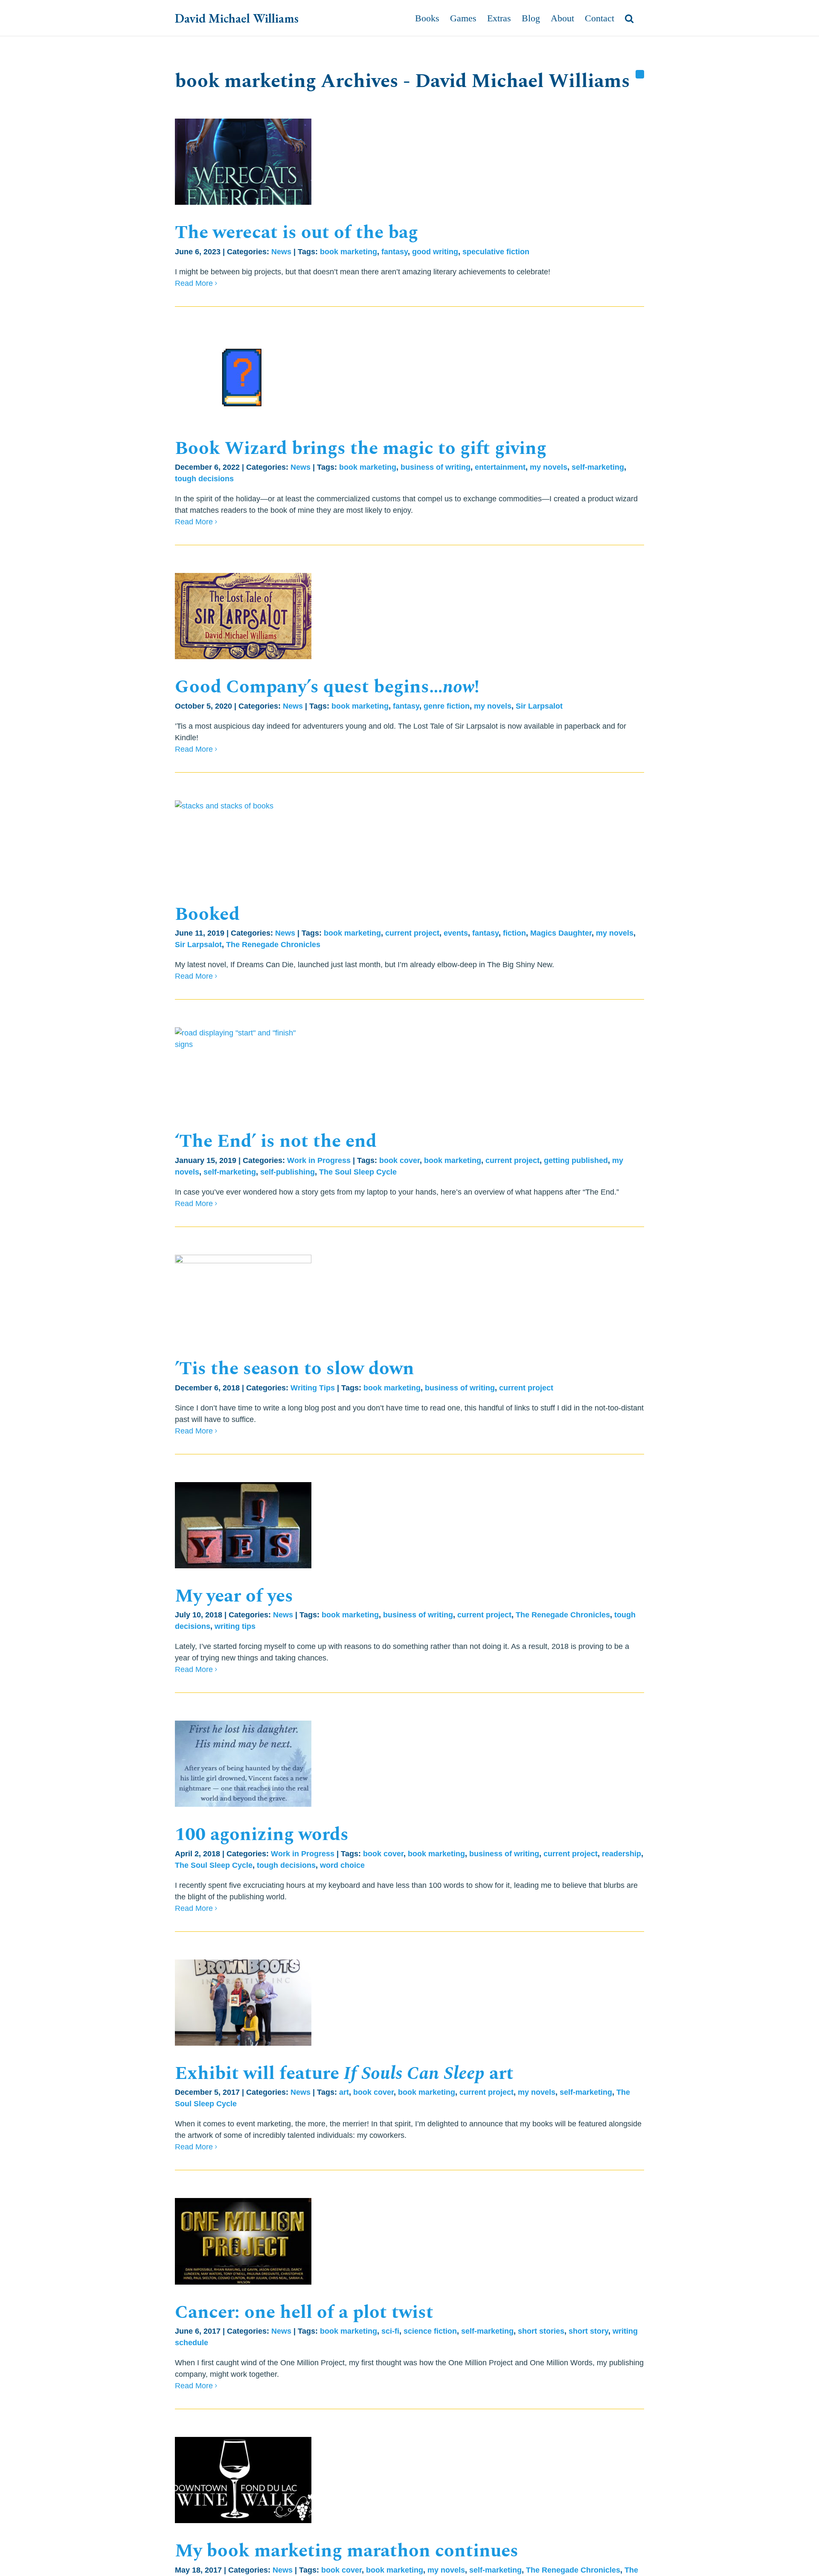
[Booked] (243, 843)
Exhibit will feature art (344, 2073)
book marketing (349, 252)
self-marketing (598, 467)
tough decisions (204, 479)
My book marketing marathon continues (347, 2551)
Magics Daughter (561, 933)
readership (622, 1854)
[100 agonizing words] (243, 1764)
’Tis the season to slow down (295, 1369)
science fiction (430, 2331)
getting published (576, 1160)
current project (412, 933)
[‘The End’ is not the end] (243, 1070)
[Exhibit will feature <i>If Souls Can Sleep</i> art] (243, 2003)
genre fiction (447, 706)
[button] (629, 18)
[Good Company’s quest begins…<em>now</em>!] (243, 616)
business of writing (436, 467)
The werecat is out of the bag (296, 233)
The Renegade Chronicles (273, 945)
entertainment (500, 467)
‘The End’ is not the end (276, 1141)
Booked (207, 914)
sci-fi (390, 2331)
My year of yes (234, 1596)
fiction (514, 933)
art (344, 2092)
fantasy (395, 252)
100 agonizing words (262, 1835)
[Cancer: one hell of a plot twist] (243, 2241)
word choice (342, 1865)
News (281, 252)
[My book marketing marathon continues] (243, 2480)
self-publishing (288, 1172)
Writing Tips (313, 1388)
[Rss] (640, 74)
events (456, 933)
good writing (435, 252)
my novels (549, 467)
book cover (399, 1160)
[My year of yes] (243, 1525)
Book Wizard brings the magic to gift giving (361, 448)
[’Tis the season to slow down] (243, 1298)
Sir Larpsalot (539, 706)
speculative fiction (496, 252)
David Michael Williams (237, 18)
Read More (194, 283)
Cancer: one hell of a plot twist (304, 2312)
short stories (541, 2331)
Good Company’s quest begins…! (327, 687)
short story (588, 2331)
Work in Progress (319, 1160)
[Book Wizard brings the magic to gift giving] (243, 378)
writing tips (235, 1626)
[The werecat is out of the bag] (243, 162)
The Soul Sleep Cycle (358, 1172)
